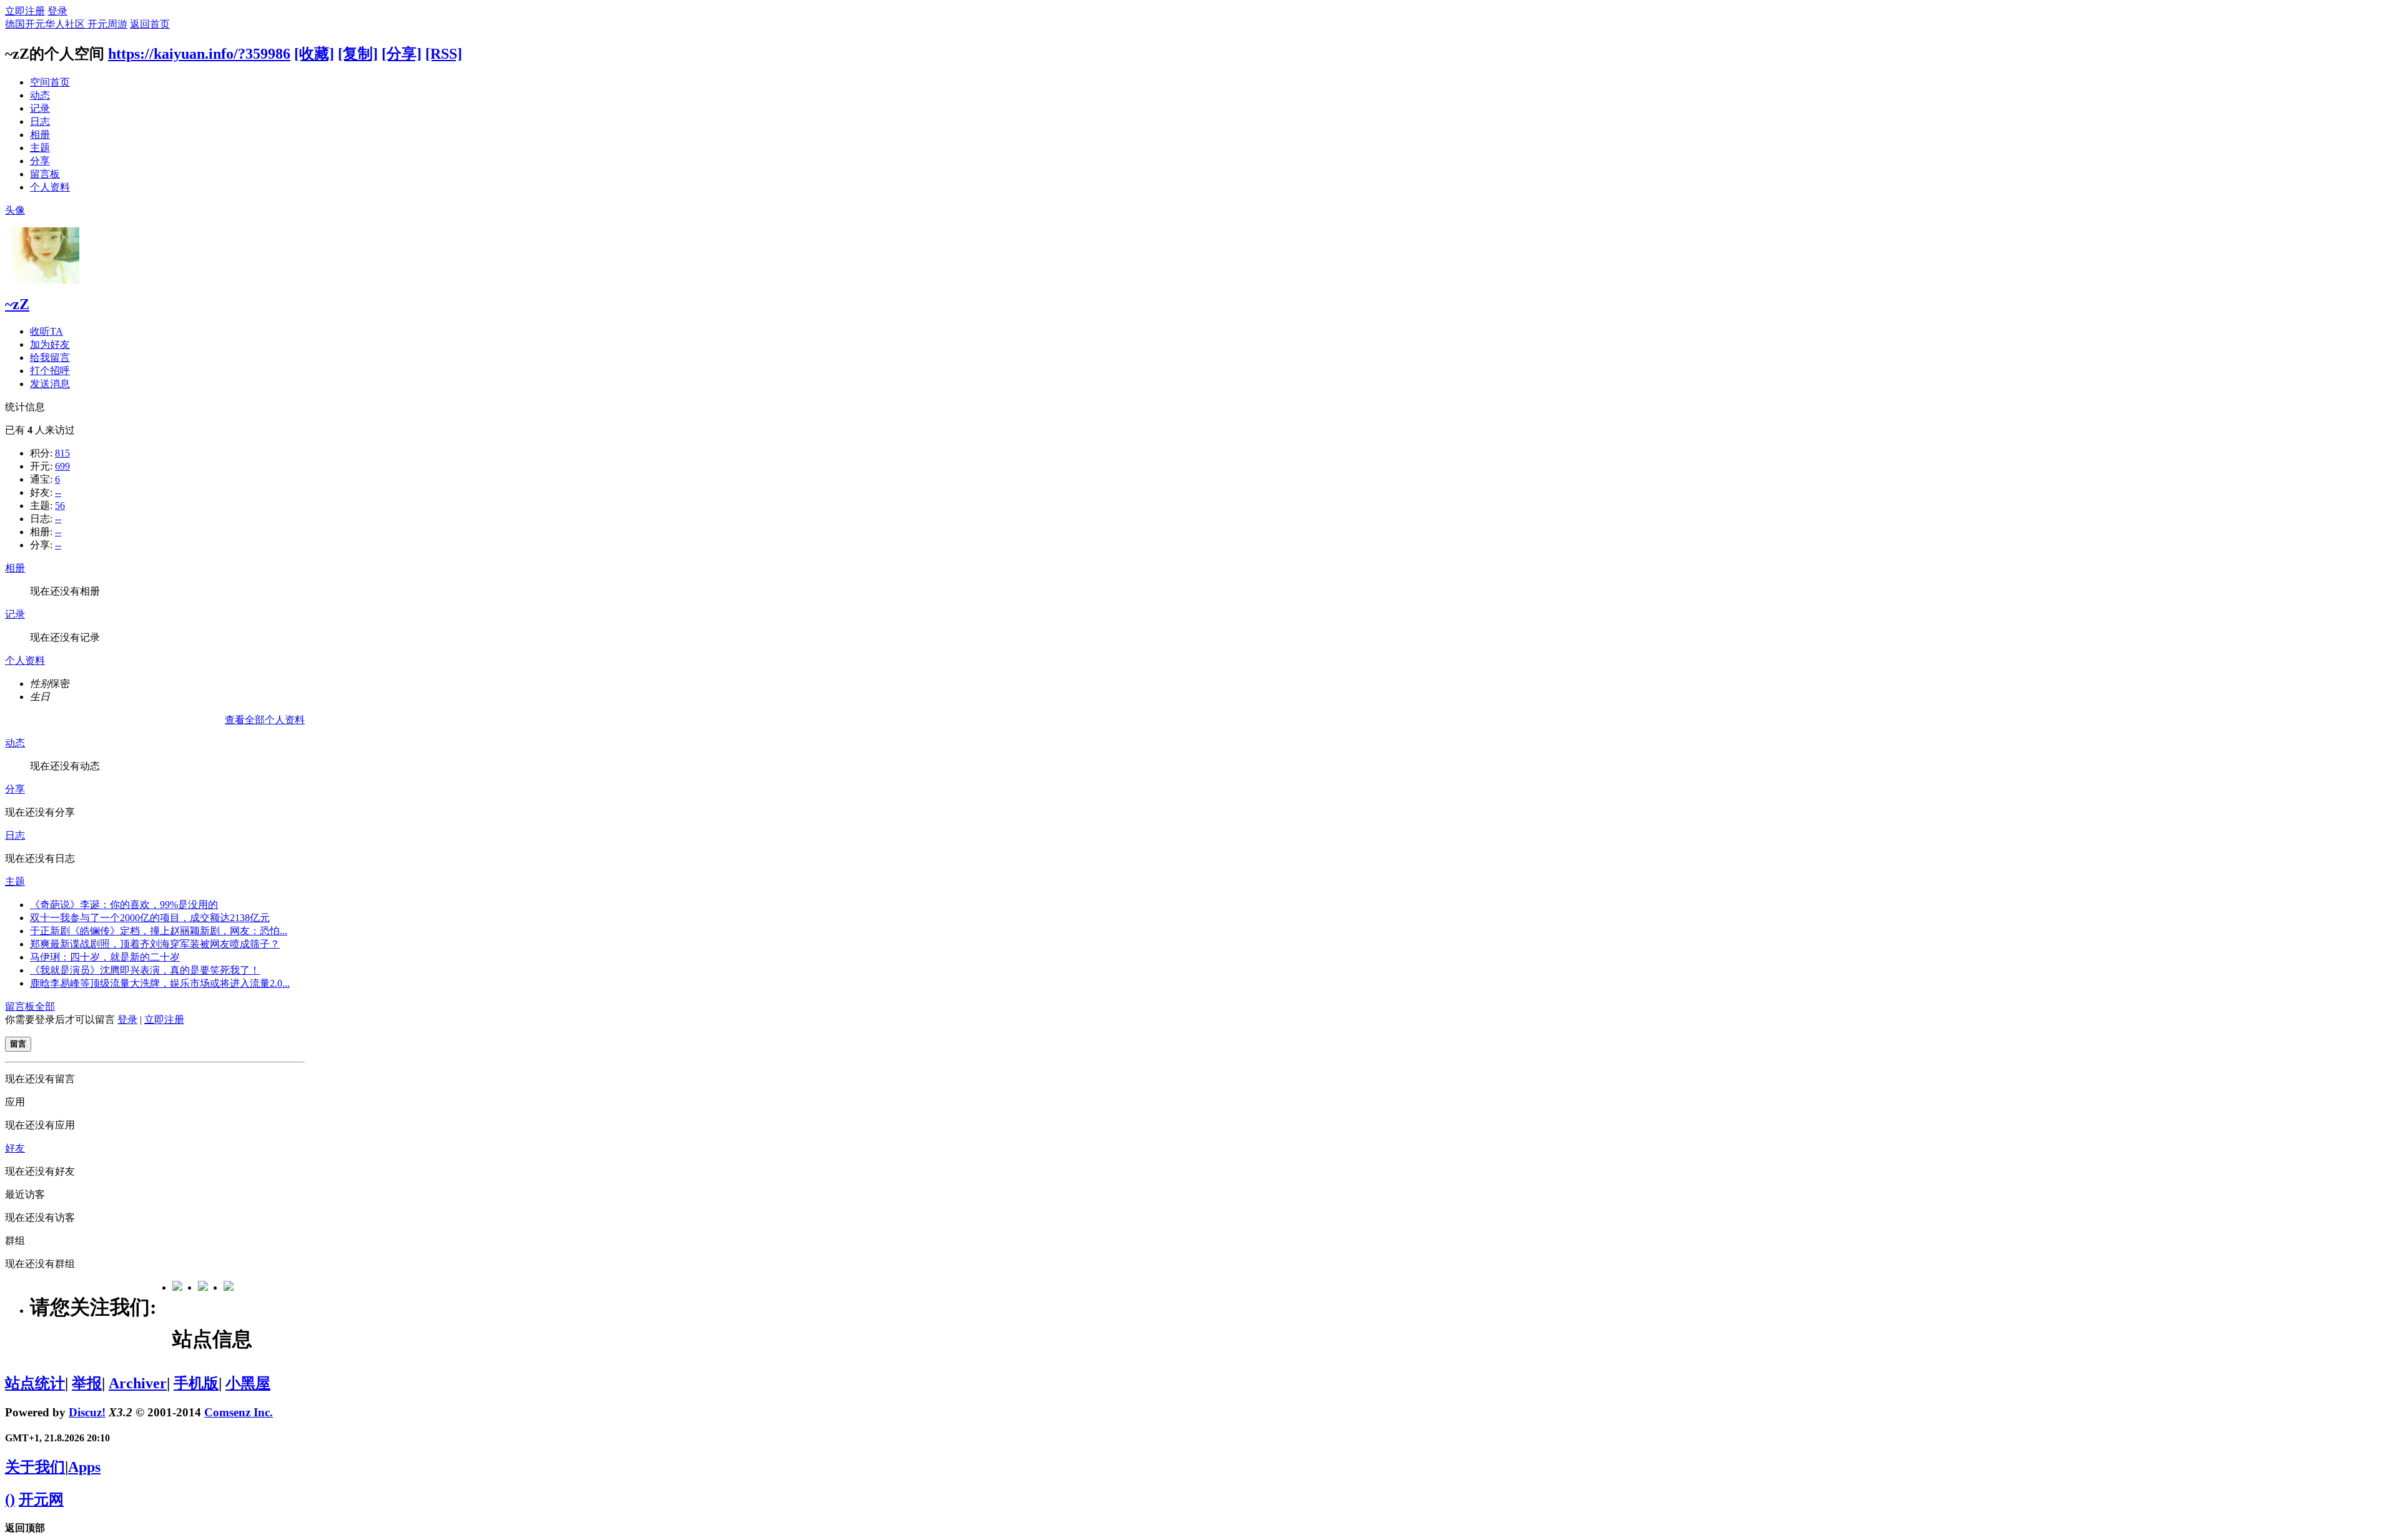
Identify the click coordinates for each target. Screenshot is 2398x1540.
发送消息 (50, 384)
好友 (15, 1148)
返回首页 (150, 24)
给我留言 (50, 358)
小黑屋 (248, 1383)
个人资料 (50, 187)
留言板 (45, 174)
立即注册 (25, 11)
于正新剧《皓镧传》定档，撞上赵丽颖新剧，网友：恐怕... (159, 931)
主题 (40, 148)
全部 (45, 1006)
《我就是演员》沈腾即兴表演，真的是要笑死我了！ (145, 970)
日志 (40, 121)
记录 (40, 108)
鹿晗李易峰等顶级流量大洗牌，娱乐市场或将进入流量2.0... (160, 983)
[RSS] (444, 54)
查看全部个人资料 (265, 720)
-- (58, 492)
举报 (87, 1383)
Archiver (138, 1383)
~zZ (17, 304)
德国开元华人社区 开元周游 (66, 24)
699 (62, 466)
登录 (57, 11)
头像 (15, 210)
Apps (84, 1467)
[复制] (358, 54)
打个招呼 (50, 371)
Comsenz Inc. (239, 1412)
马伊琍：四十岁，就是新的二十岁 (105, 957)
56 (60, 506)
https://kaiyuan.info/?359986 (199, 54)
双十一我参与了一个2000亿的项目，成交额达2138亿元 (150, 918)
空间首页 (50, 82)
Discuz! (87, 1412)
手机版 (196, 1383)
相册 (40, 135)
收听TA (47, 331)
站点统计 (35, 1383)
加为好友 (50, 344)
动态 (40, 95)
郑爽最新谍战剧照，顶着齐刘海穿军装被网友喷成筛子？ (155, 944)
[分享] (402, 54)
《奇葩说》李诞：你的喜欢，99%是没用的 (124, 905)
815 (62, 453)
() (10, 1499)
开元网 (41, 1499)
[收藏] (314, 54)
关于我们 (35, 1467)
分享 (40, 161)
